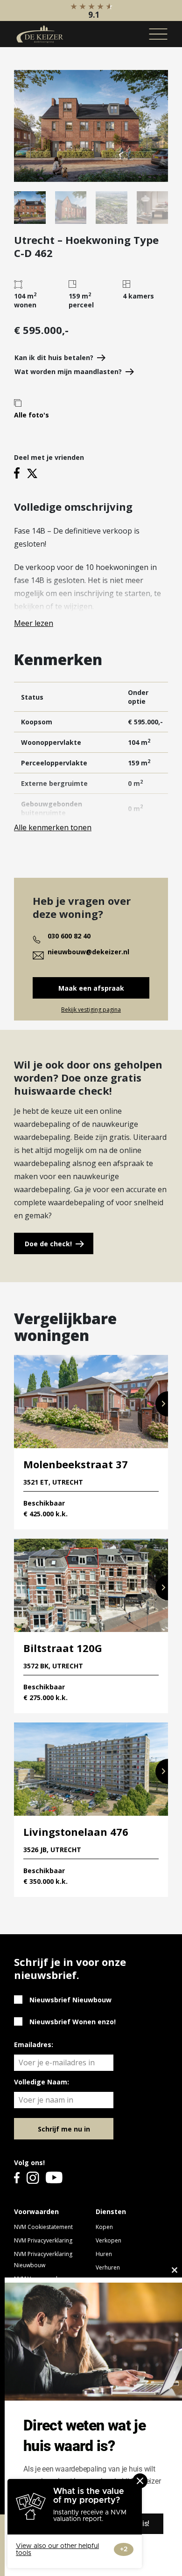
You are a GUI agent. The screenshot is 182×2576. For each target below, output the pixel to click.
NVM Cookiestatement (43, 2227)
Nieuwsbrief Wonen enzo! (73, 2022)
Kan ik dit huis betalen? (54, 358)
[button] (162, 1404)
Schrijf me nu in (64, 2129)
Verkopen (108, 2240)
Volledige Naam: (42, 2082)
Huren (104, 2254)
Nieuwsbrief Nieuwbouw (70, 2000)
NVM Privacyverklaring (43, 2240)
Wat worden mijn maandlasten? (68, 371)
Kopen (104, 2227)
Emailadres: (34, 2045)
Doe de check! (48, 1244)
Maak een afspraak (91, 988)
